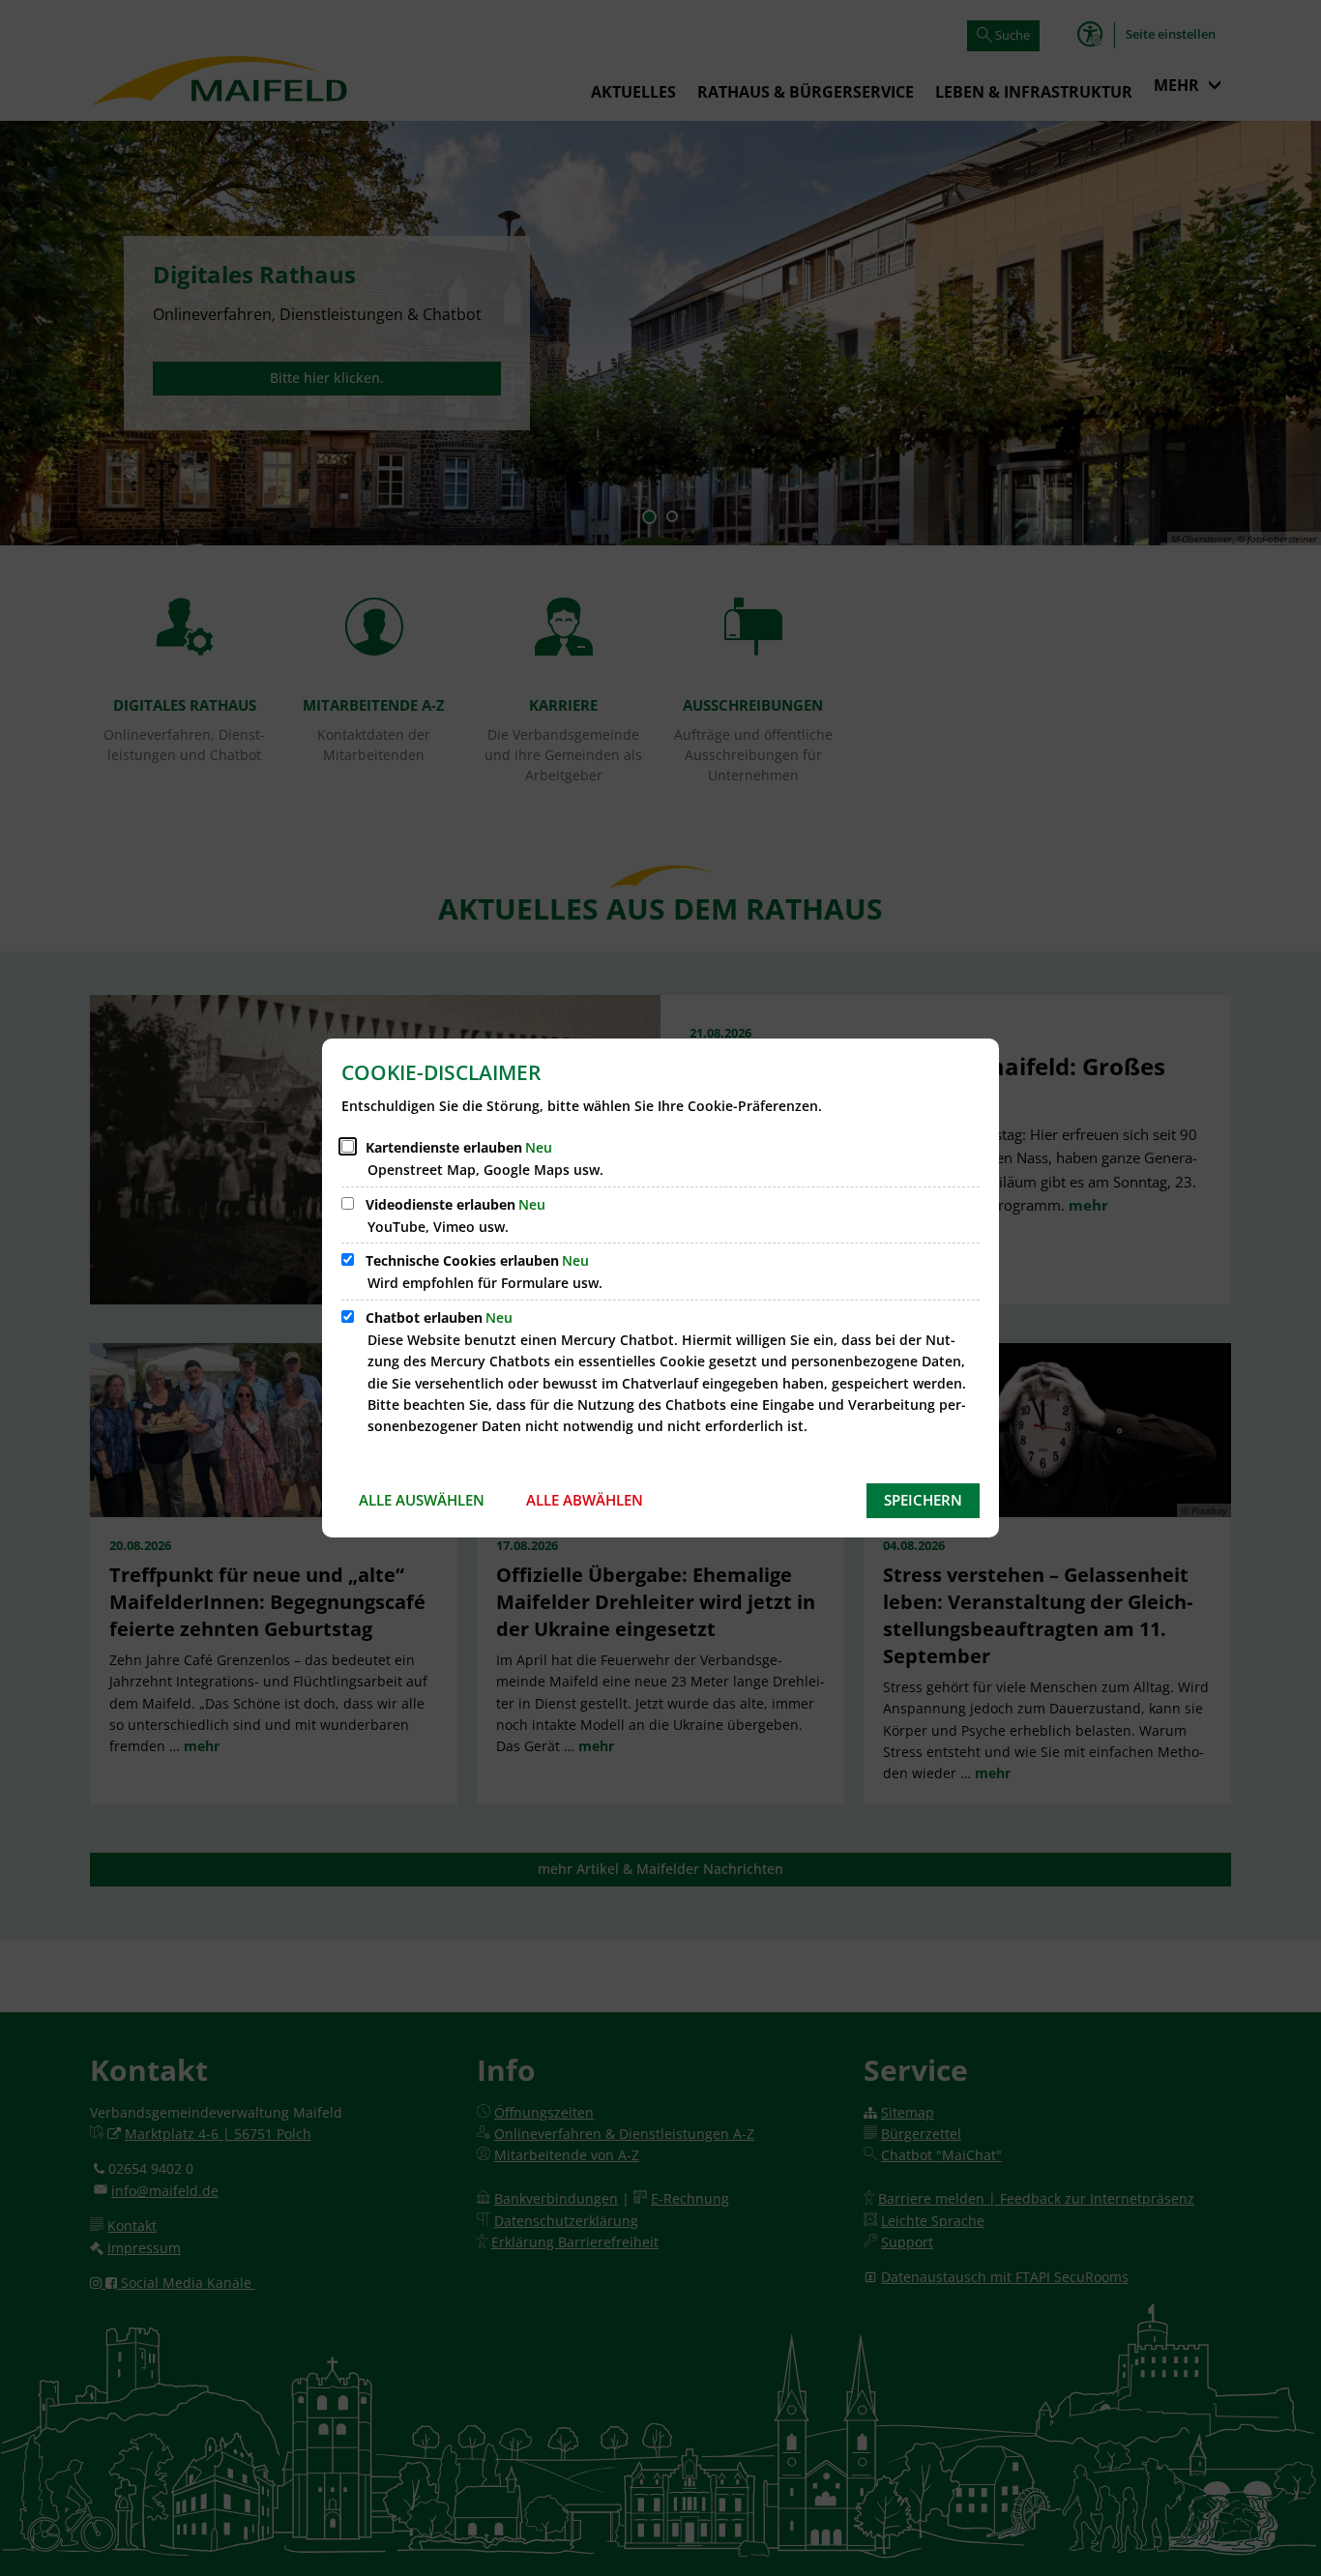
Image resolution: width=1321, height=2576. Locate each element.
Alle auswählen (422, 1500)
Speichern (923, 1500)
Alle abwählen (585, 1500)
